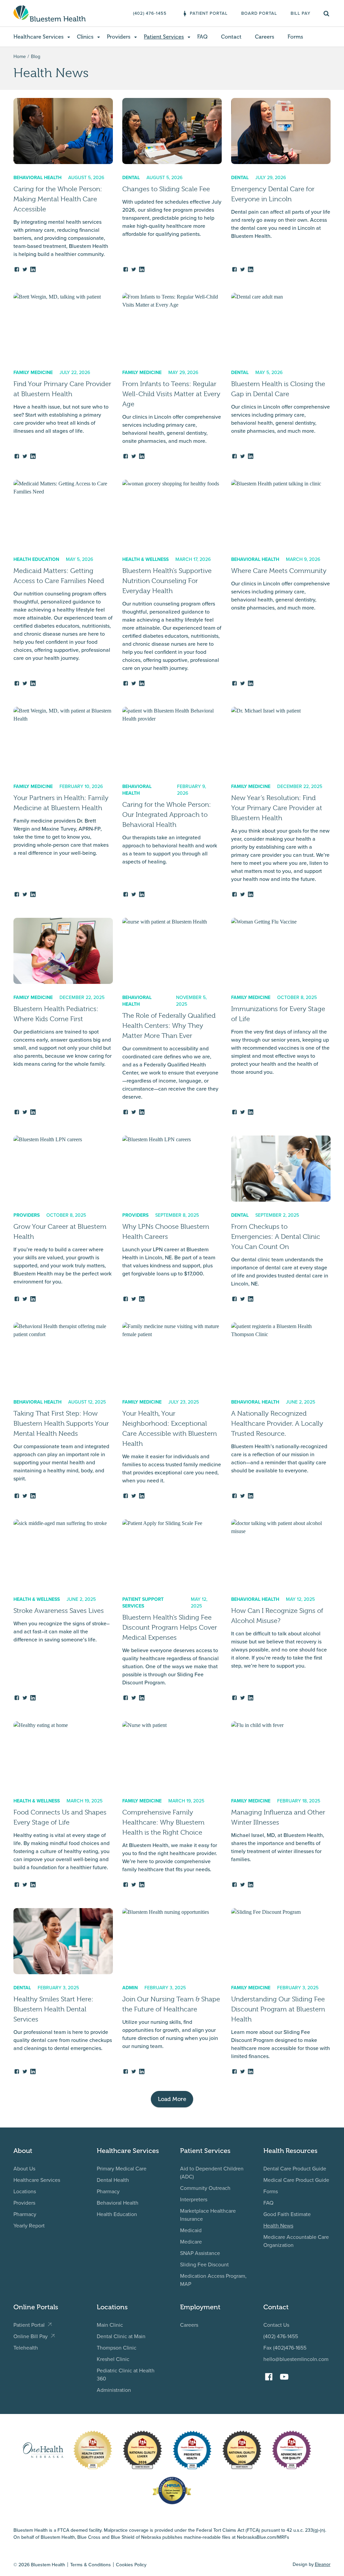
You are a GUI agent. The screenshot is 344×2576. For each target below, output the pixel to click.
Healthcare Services (37, 2180)
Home (20, 56)
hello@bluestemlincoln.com (296, 2359)
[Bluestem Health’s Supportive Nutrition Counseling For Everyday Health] (172, 583)
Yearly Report (29, 2225)
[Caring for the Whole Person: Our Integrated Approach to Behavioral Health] (172, 802)
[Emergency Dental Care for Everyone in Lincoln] (281, 185)
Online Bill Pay (31, 2336)
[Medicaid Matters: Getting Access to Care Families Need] (63, 583)
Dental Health (113, 2180)
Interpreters (194, 2199)
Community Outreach (205, 2188)
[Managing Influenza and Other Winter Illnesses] (281, 1805)
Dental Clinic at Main (121, 2336)
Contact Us (276, 2325)
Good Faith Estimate (287, 2214)
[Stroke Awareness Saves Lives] (63, 1610)
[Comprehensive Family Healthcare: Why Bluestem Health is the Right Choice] (172, 1805)
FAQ (268, 2203)
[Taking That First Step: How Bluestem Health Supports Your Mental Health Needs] (63, 1411)
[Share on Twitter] (25, 268)
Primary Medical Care (122, 2168)
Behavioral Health (118, 2203)
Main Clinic (110, 2325)
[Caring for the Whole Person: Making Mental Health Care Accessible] (63, 185)
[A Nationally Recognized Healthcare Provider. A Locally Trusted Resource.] (281, 1411)
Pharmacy (25, 2214)
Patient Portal (29, 2325)
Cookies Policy (131, 2565)
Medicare (191, 2242)
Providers (24, 2203)
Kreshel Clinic (113, 2359)
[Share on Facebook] (17, 268)
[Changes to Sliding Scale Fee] (172, 185)
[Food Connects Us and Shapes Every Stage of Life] (63, 1805)
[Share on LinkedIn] (33, 268)
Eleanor (323, 2564)
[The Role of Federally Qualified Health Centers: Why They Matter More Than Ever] (172, 1017)
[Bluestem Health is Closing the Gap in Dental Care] (281, 376)
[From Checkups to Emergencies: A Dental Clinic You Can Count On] (281, 1219)
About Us (24, 2168)
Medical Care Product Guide (296, 2180)
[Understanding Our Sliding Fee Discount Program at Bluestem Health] (281, 1991)
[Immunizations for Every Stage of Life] (281, 1017)
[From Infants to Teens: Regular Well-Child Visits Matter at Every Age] (172, 376)
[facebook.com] (270, 2374)
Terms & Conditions (91, 2565)
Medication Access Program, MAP (213, 2280)
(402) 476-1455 (281, 2336)
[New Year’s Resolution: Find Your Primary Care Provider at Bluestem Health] (281, 802)
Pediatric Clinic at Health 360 (126, 2374)
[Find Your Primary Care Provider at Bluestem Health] (63, 376)
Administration (114, 2390)
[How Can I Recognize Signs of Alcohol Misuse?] (281, 1610)
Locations (25, 2191)
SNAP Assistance (200, 2253)
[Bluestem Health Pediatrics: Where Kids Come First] (63, 1017)
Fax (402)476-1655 (285, 2348)
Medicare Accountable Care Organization (296, 2241)
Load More (172, 2099)
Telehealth (26, 2348)
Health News (278, 2225)
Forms (271, 2191)
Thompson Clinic (117, 2348)
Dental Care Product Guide (295, 2168)
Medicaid (191, 2230)
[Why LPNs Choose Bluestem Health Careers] (172, 1219)
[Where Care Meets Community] (281, 583)
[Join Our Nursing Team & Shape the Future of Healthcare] (172, 1991)
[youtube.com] (286, 2374)
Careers (189, 2325)
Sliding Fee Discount (204, 2264)
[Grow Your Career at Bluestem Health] (63, 1219)
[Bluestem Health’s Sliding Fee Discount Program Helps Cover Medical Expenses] (172, 1610)
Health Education (117, 2214)
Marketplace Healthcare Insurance (208, 2215)
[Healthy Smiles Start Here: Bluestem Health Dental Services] (63, 1991)
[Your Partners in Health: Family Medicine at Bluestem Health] (63, 802)
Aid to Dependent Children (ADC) (212, 2172)
